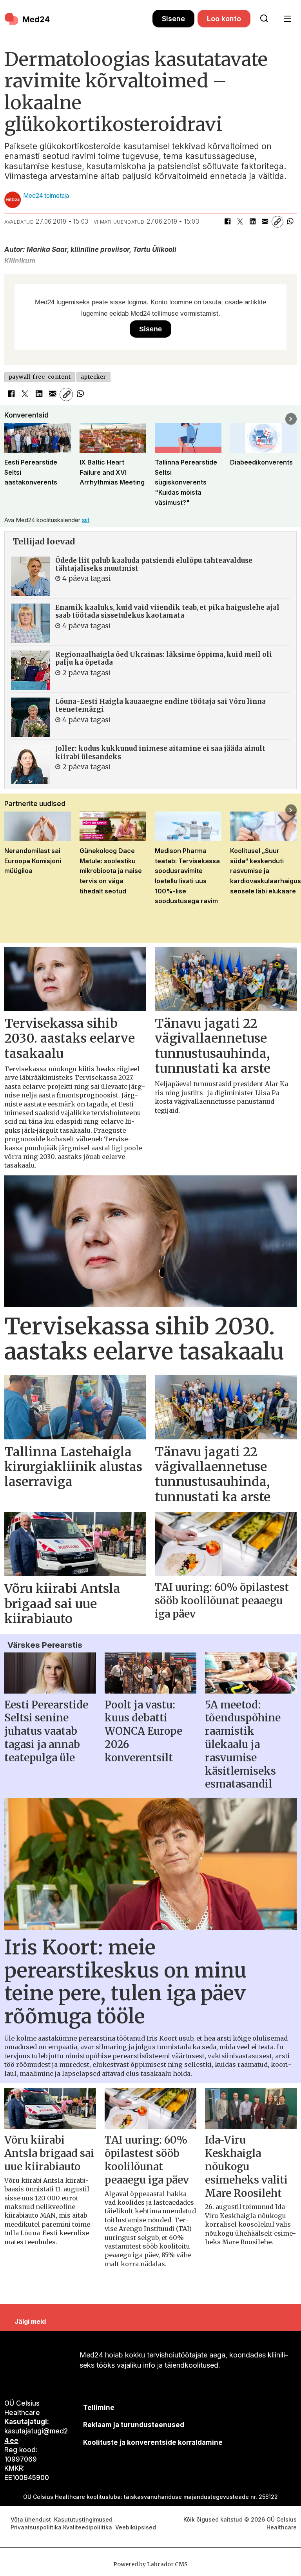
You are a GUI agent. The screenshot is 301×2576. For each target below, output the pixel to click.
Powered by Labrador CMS (150, 2564)
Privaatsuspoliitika (36, 2527)
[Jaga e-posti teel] (265, 222)
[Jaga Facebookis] (227, 222)
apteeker (93, 377)
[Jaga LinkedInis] (252, 222)
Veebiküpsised (136, 2527)
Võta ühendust (31, 2519)
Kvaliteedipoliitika (88, 2527)
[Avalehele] (78, 19)
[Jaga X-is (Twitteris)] (240, 222)
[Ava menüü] (287, 19)
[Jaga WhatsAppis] (290, 222)
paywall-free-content (40, 377)
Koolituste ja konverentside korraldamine (153, 2442)
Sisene (173, 19)
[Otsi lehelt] (264, 19)
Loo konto (224, 19)
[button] (10, 419)
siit (86, 520)
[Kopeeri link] (277, 222)
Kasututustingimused (83, 2519)
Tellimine (99, 2408)
